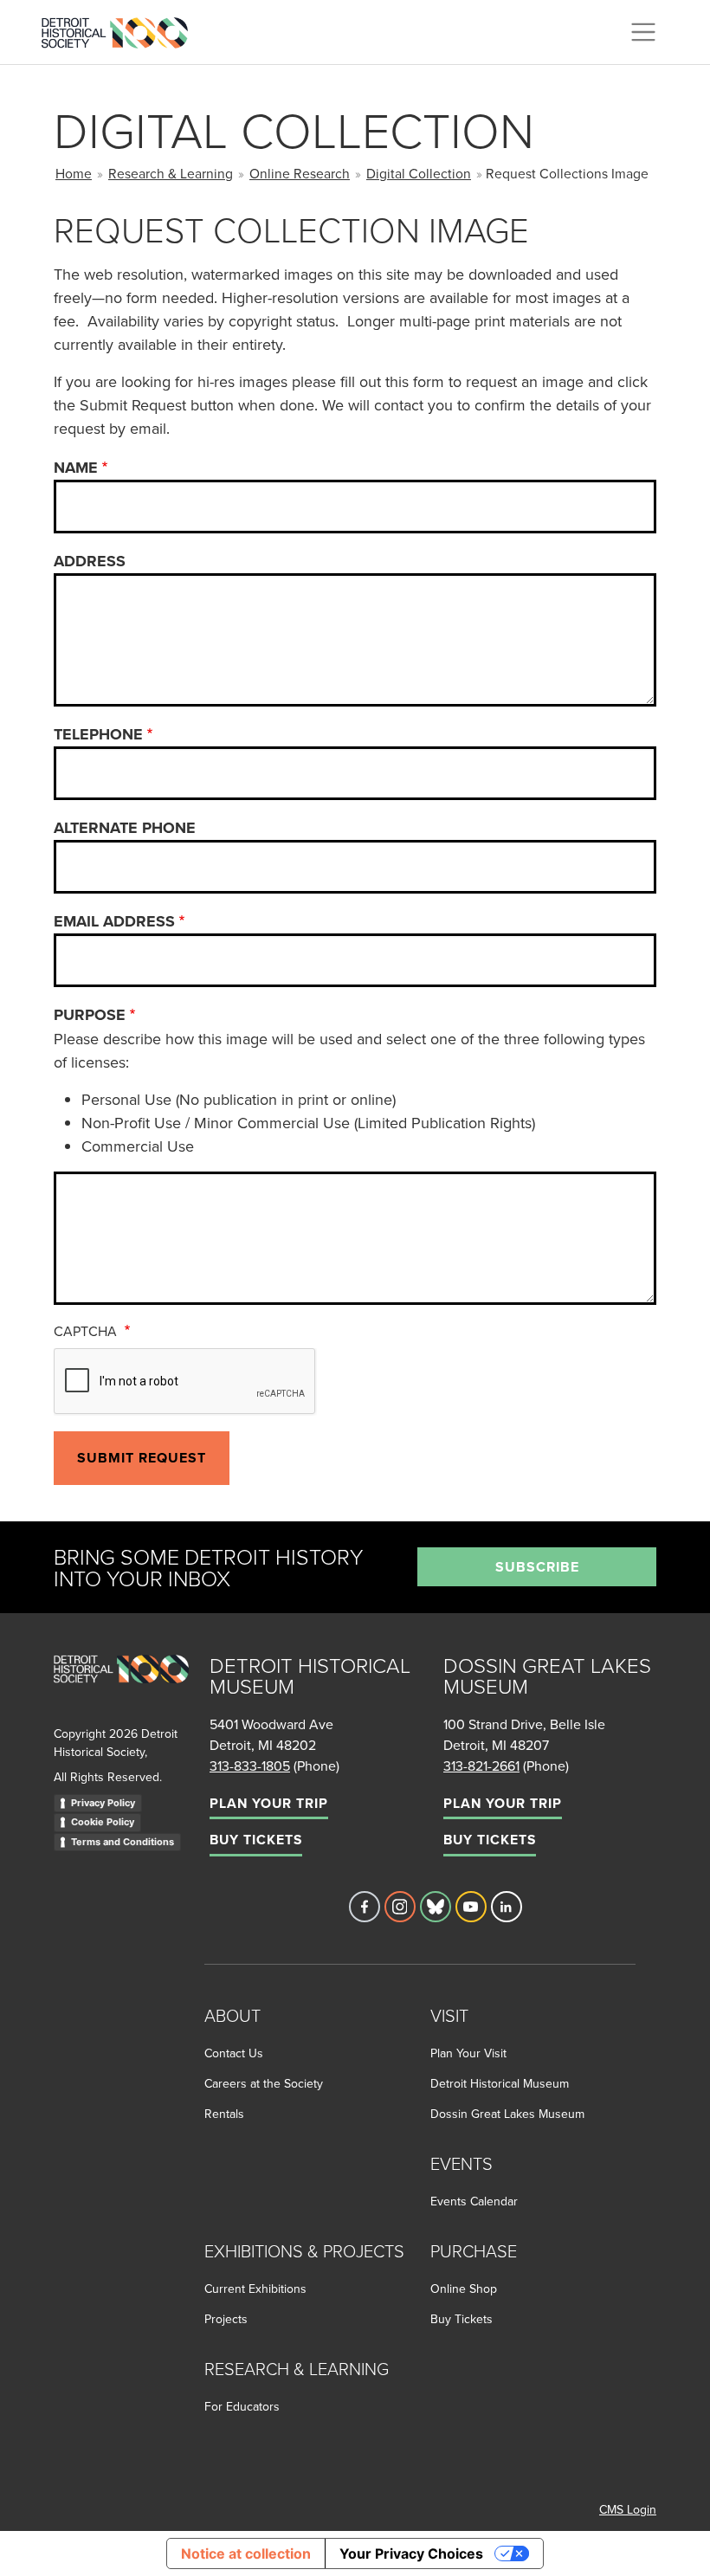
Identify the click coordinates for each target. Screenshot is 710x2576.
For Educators (242, 2406)
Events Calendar (474, 2201)
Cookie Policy (103, 1822)
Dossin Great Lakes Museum (507, 2114)
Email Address (114, 921)
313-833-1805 (250, 1766)
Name (76, 468)
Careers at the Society (264, 2083)
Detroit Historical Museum (500, 2083)
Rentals (224, 2114)
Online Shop (464, 2289)
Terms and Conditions (123, 1842)
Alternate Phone (125, 828)
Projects (226, 2319)
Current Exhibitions (255, 2289)
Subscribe (537, 1567)
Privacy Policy (103, 1803)
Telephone (98, 734)
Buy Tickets (256, 1840)
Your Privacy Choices (411, 2553)
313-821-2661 (481, 1766)
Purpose (90, 1015)
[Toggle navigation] (643, 32)
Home (74, 173)
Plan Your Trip (269, 1803)
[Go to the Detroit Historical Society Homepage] (122, 29)
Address (90, 561)
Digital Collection (419, 173)
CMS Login (628, 2509)
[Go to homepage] (121, 1688)
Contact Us (234, 2053)
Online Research (300, 173)
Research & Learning (171, 173)
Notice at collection (246, 2553)
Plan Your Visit (468, 2053)
